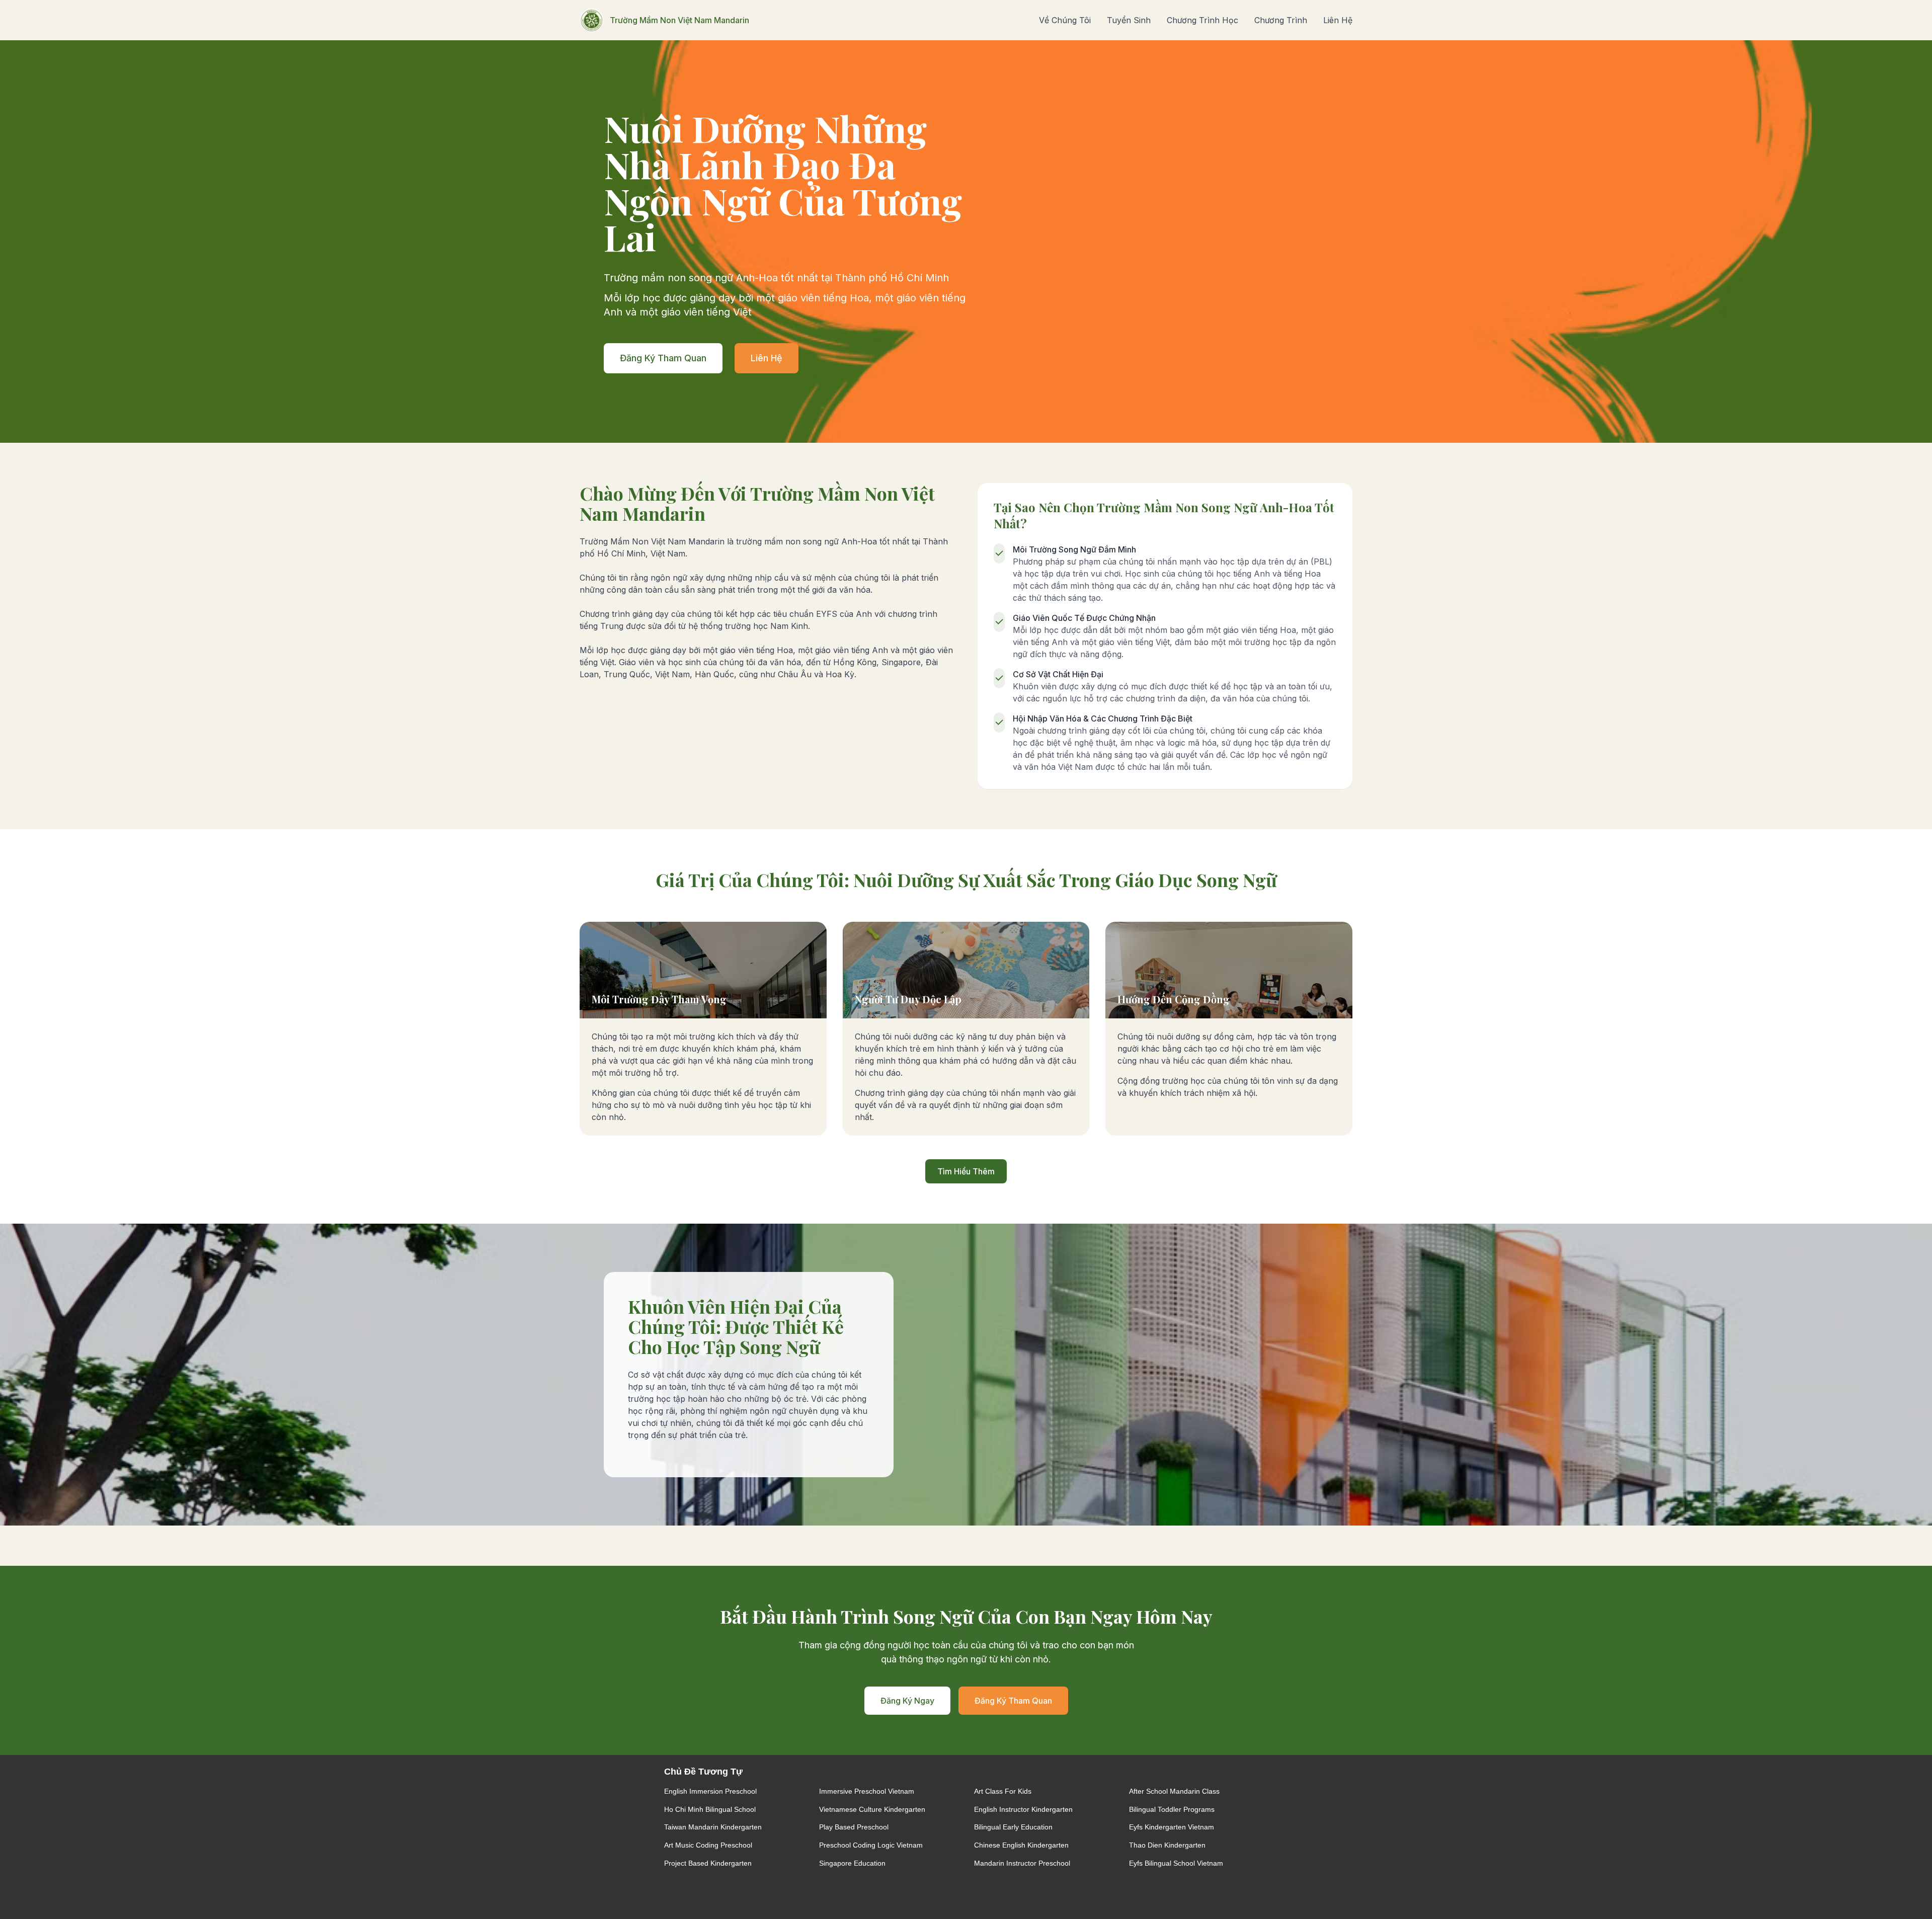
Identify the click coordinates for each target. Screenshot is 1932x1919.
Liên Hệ (1338, 20)
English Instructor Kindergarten (1023, 1809)
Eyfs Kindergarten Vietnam (1172, 1827)
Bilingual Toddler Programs (1172, 1809)
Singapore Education (852, 1863)
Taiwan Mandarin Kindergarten (713, 1827)
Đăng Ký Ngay (907, 1701)
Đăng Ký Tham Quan (663, 358)
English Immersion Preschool (710, 1791)
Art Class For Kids (1003, 1791)
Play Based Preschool (854, 1827)
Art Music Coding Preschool (708, 1845)
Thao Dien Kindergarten (1167, 1845)
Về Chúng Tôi (1065, 20)
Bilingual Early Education (1013, 1827)
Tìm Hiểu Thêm (966, 1171)
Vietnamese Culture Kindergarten (872, 1809)
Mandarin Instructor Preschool (1022, 1863)
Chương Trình (1281, 20)
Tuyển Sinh (1129, 20)
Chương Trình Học (1202, 20)
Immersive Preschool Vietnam (867, 1791)
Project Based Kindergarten (708, 1863)
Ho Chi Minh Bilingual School (710, 1809)
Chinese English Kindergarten (1021, 1845)
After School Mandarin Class (1174, 1791)
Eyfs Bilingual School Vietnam (1176, 1863)
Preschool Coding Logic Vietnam (871, 1845)
